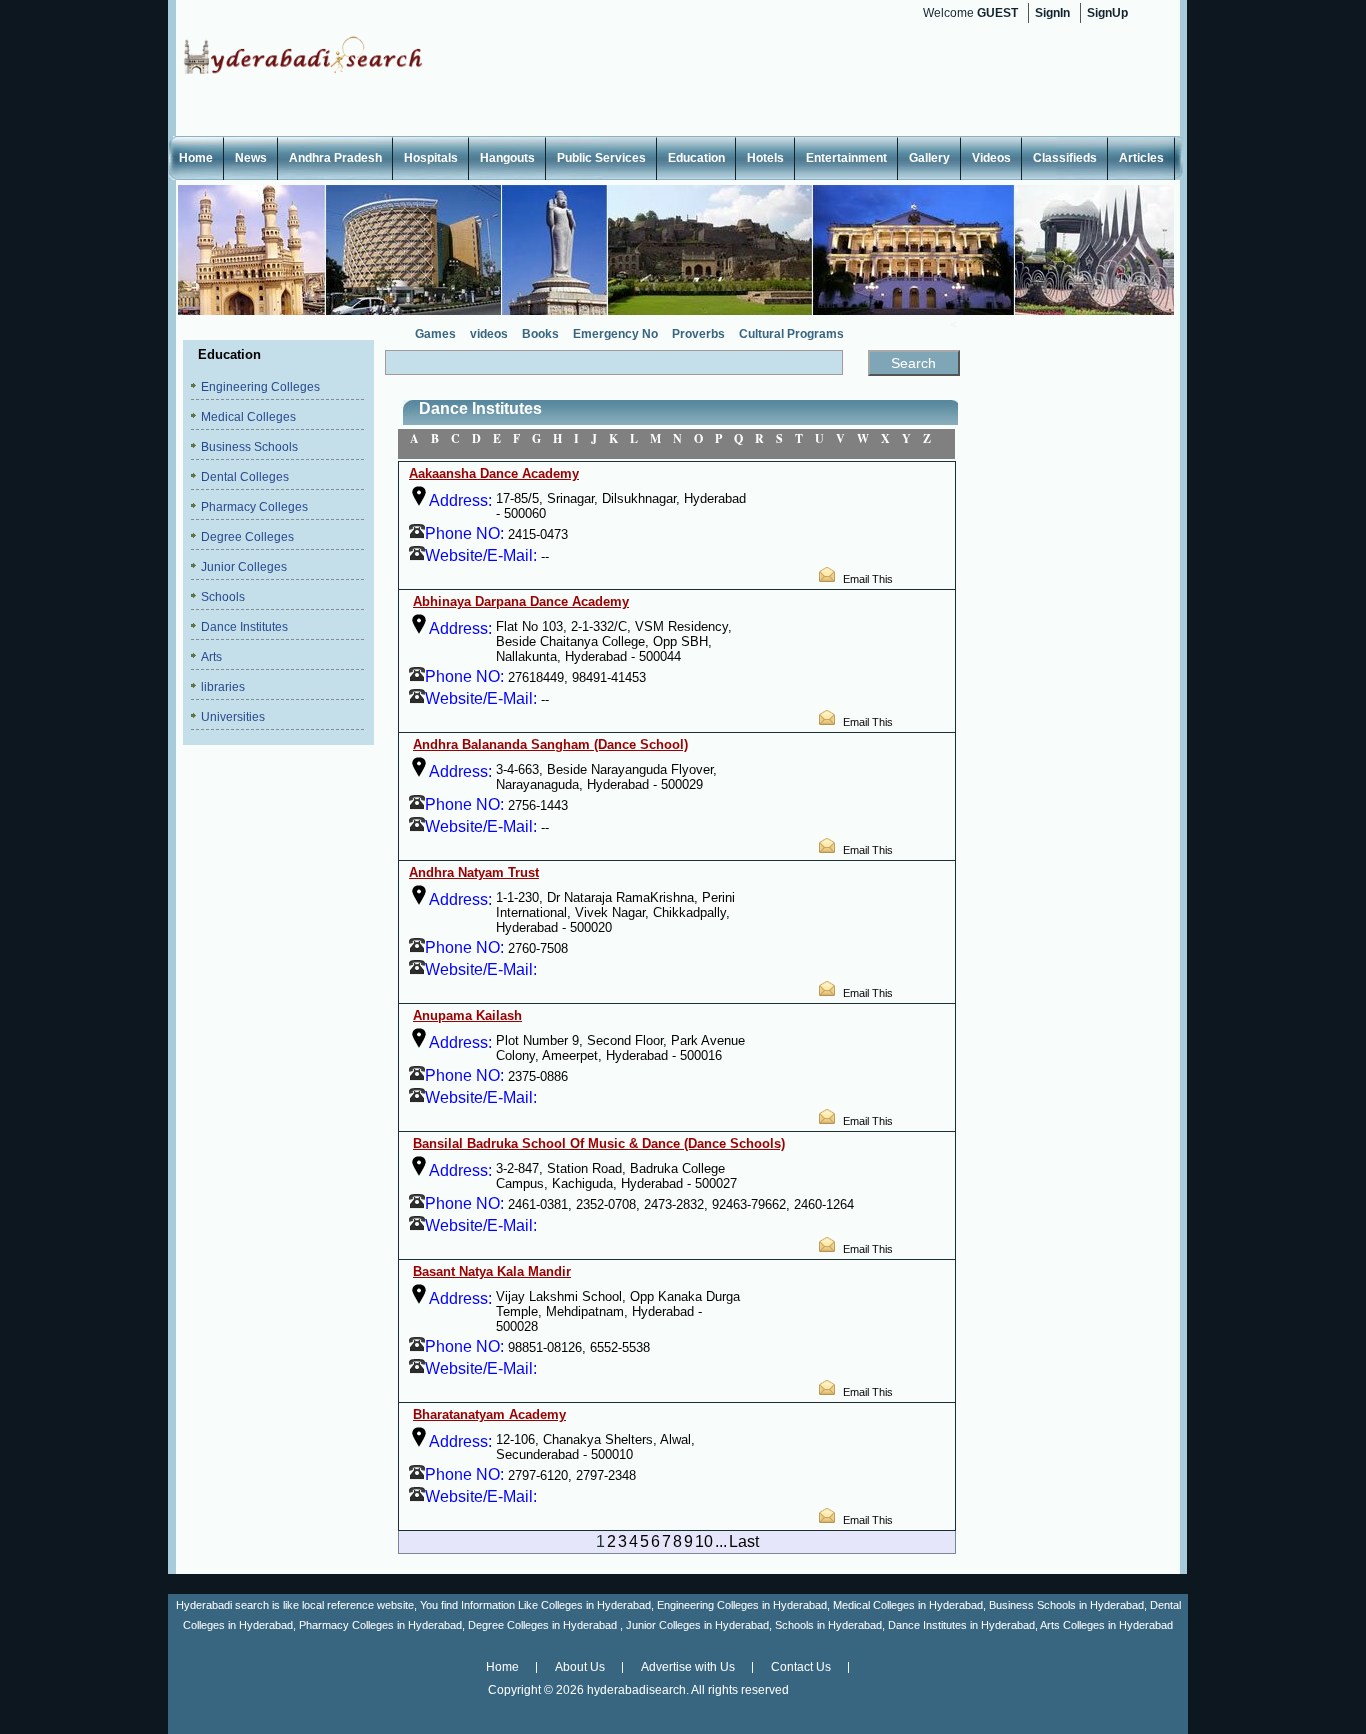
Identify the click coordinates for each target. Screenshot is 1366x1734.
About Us (580, 1667)
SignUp (1107, 13)
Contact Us (801, 1667)
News (251, 158)
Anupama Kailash (467, 1015)
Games (435, 334)
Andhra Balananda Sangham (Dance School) (550, 744)
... (721, 1541)
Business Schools (249, 447)
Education (696, 158)
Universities (233, 717)
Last (744, 1541)
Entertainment (846, 158)
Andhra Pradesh (335, 158)
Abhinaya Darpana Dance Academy (521, 601)
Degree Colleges (247, 537)
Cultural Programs (791, 334)
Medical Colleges (248, 417)
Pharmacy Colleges (254, 507)
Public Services (601, 158)
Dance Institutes (244, 627)
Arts (211, 657)
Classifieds (1065, 158)
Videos (991, 158)
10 (704, 1541)
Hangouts (507, 158)
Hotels (765, 158)
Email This (868, 579)
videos (489, 334)
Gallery (929, 158)
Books (540, 334)
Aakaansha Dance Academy (494, 473)
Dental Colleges (245, 477)
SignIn (1052, 13)
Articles (1141, 158)
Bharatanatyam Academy (489, 1414)
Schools (223, 597)
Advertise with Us (688, 1667)
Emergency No (615, 334)
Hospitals (431, 158)
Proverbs (698, 334)
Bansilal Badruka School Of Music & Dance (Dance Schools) (599, 1143)
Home (196, 158)
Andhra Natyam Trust (474, 872)
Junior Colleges (244, 567)
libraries (223, 687)
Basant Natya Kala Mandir (492, 1271)
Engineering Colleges (260, 387)
